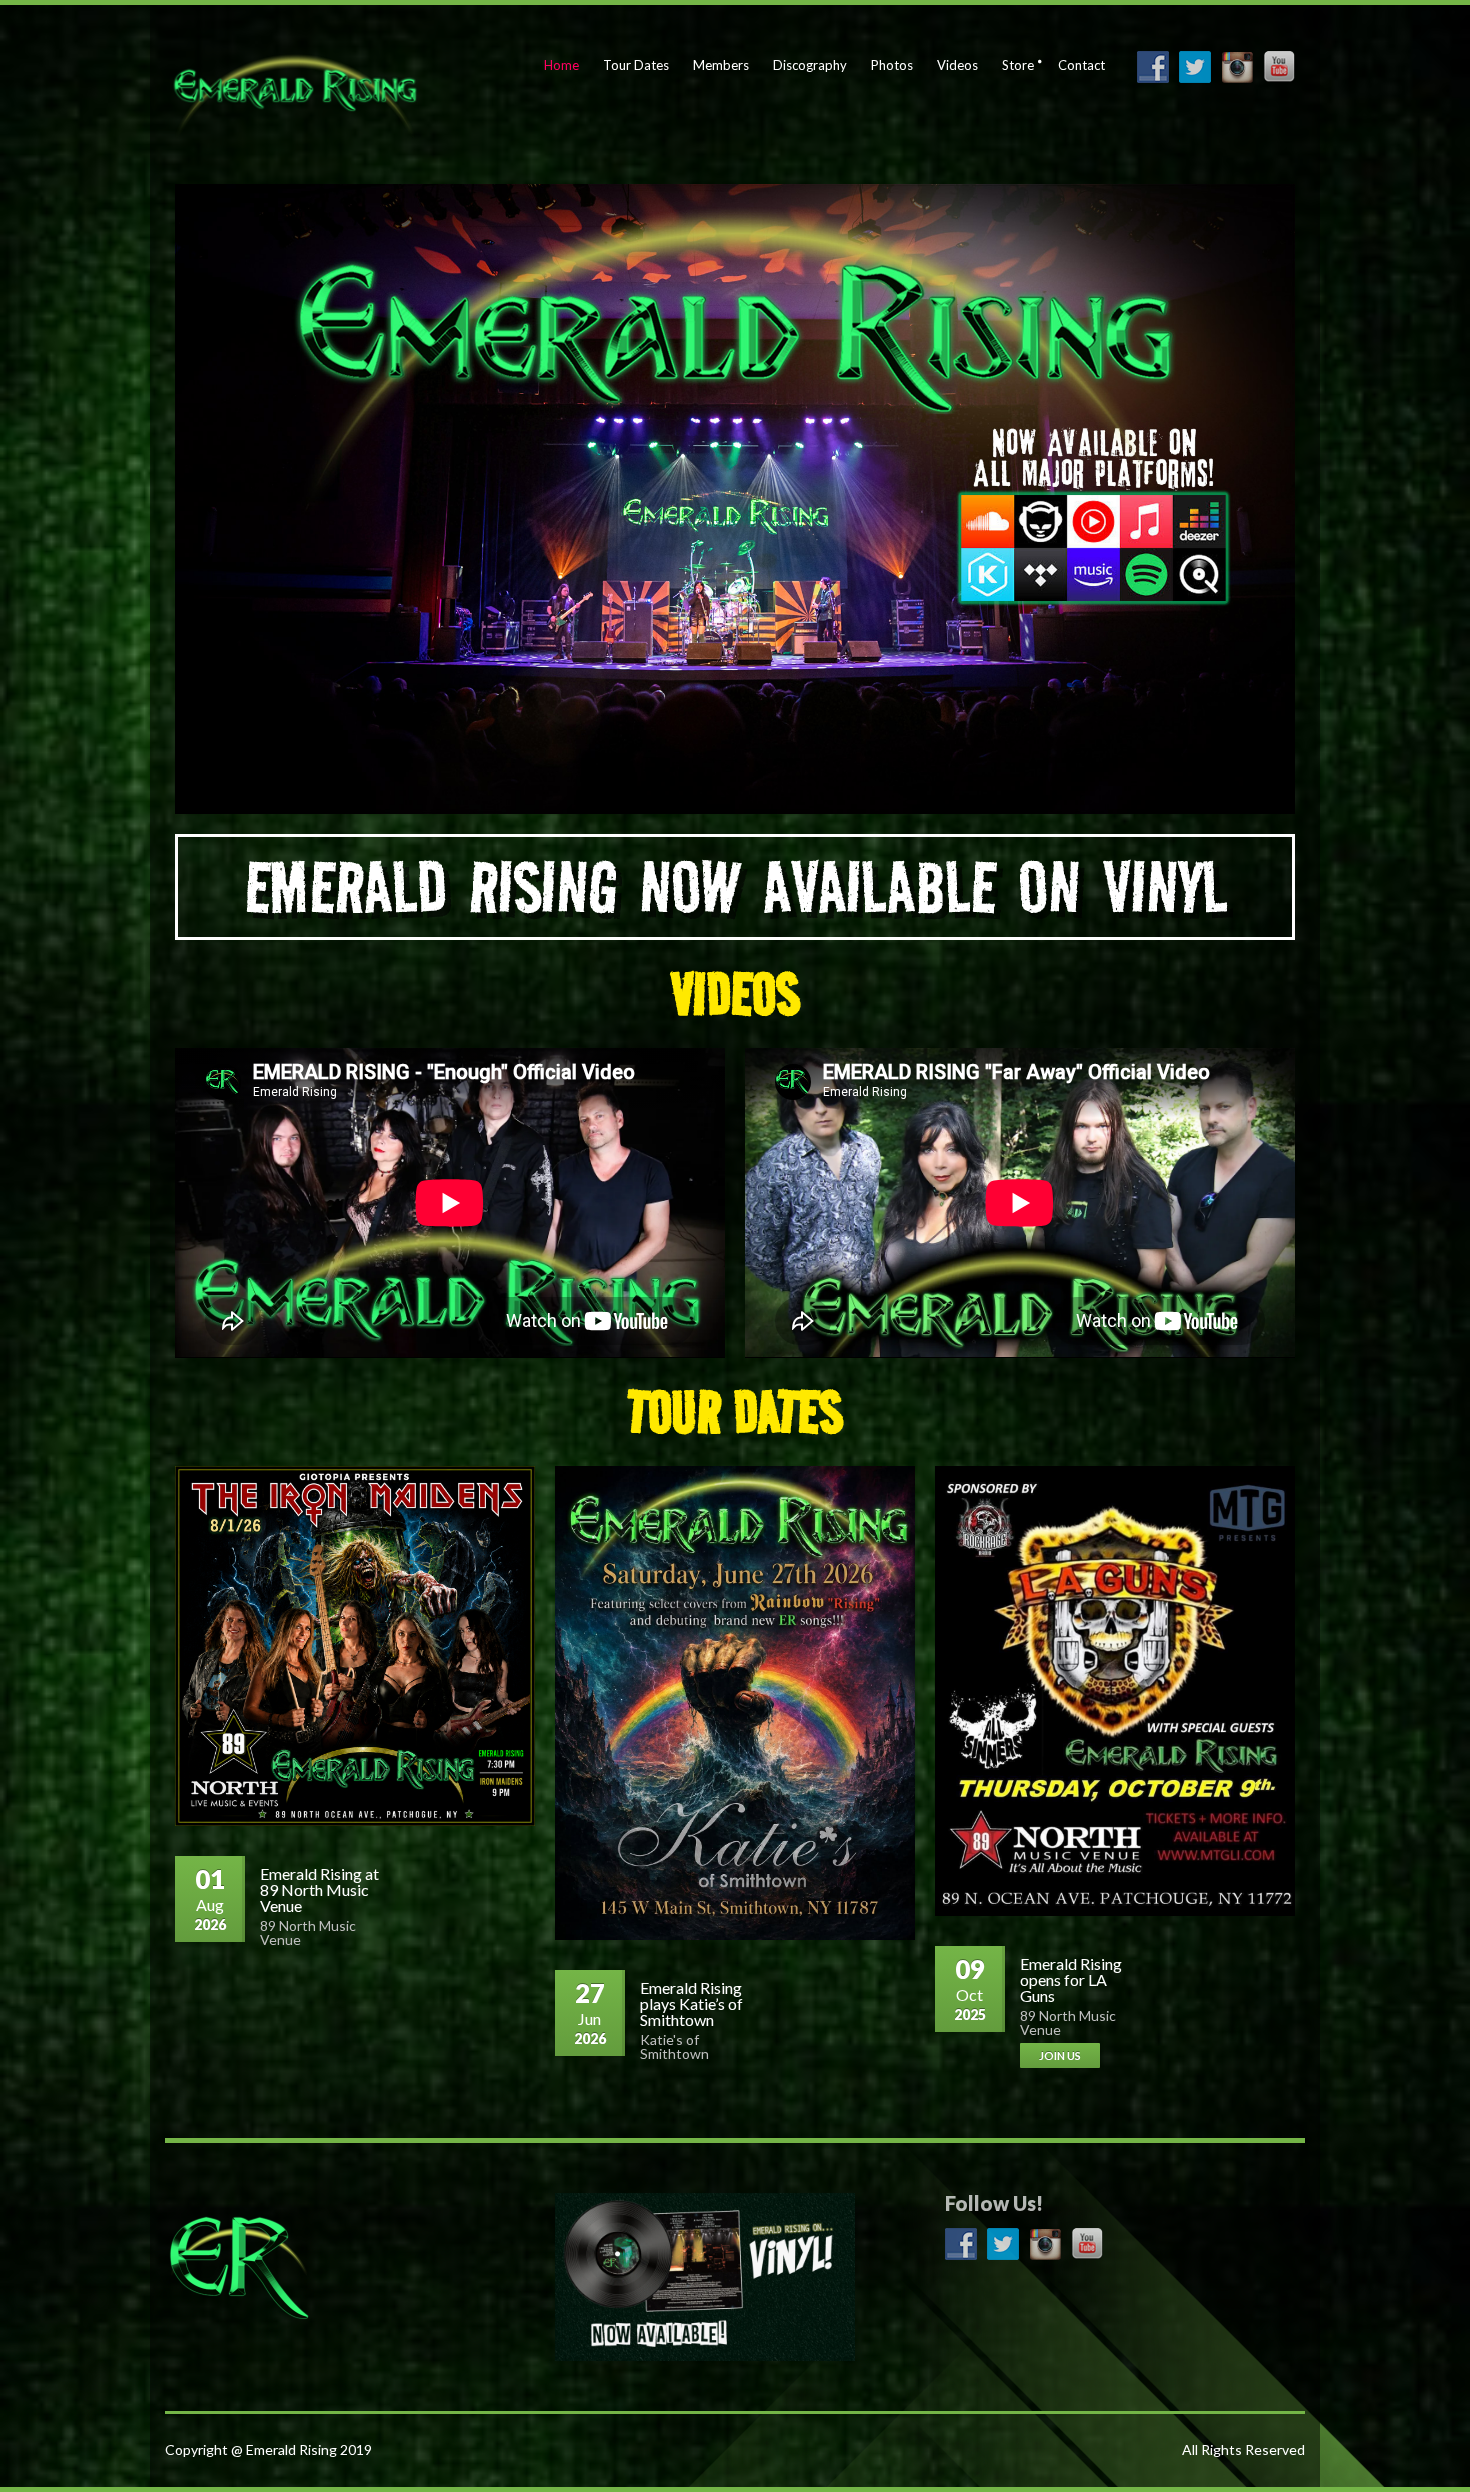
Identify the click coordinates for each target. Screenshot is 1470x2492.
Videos (957, 65)
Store (1018, 65)
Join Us (1060, 2055)
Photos (892, 65)
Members (721, 65)
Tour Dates (636, 65)
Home (561, 65)
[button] (735, 887)
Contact (1081, 65)
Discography (810, 65)
